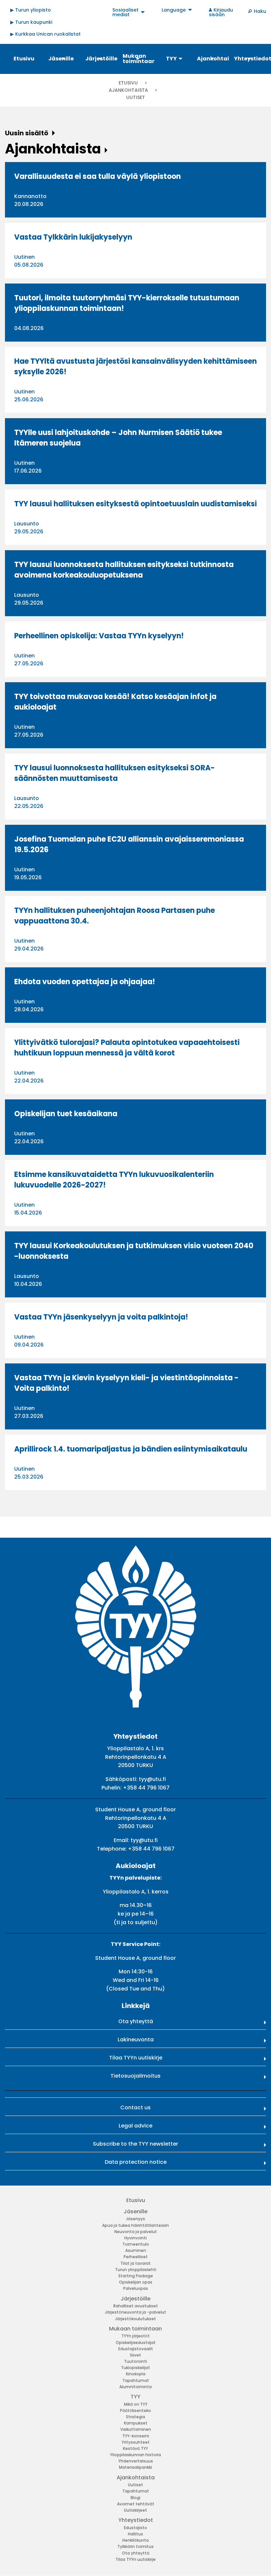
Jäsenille (135, 2211)
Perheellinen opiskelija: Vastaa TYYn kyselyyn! (99, 636)
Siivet (135, 2355)
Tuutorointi (135, 2361)
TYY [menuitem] (171, 59)
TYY (135, 2397)
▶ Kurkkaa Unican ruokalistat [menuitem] (45, 34)
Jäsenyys (135, 2219)
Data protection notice (136, 2162)
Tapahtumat (136, 2380)
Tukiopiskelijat (135, 2368)
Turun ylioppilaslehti (136, 2270)
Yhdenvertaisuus (136, 2461)
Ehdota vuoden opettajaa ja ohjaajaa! (85, 982)
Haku (260, 11)
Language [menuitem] (174, 10)
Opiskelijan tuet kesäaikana (66, 1114)
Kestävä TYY (135, 2448)
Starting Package (136, 2276)
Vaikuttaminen (136, 2429)
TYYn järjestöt (135, 2336)
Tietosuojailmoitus (135, 2076)
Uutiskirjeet (135, 2510)
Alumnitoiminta (135, 2387)
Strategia (135, 2417)
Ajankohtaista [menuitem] (213, 59)
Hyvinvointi (135, 2238)
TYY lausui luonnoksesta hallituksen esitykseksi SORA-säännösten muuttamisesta (115, 773)
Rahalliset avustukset (136, 2306)
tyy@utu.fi (152, 1779)
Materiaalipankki (135, 2467)
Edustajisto (135, 2528)
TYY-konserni (136, 2436)
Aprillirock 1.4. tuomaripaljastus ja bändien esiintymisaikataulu (131, 1449)
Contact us (135, 2108)
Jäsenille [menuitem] (61, 59)
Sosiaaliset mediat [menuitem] (125, 12)
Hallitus (135, 2534)
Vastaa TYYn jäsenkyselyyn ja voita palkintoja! (101, 1317)
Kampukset (136, 2423)
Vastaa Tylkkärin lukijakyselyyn (73, 237)
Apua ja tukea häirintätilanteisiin (135, 2225)
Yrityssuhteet (136, 2442)
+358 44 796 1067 (146, 1788)
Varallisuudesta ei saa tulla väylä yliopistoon (97, 176)
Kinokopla (136, 2374)
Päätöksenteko (135, 2410)
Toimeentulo (136, 2244)
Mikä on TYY (136, 2404)
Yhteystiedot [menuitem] (250, 59)
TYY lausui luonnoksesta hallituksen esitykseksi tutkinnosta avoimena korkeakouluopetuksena (124, 570)
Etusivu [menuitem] (24, 59)
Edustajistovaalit (136, 2349)
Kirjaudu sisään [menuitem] (221, 12)
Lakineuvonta (136, 2040)
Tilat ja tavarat (135, 2263)
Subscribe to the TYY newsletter (135, 2144)
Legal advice (135, 2126)
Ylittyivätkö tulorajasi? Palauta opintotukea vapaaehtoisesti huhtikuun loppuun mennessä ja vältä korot (127, 1048)
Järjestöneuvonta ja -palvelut (135, 2312)
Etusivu (128, 83)
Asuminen (136, 2250)
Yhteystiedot (136, 2520)
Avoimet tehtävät (136, 2504)
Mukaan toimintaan (135, 2329)
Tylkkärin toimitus (135, 2546)
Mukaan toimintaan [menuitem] (138, 59)
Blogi (135, 2498)
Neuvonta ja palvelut (136, 2232)
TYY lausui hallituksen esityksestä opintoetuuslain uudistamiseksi (135, 504)
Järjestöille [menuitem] (101, 59)
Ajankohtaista (129, 90)
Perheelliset (136, 2257)
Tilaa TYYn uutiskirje (136, 2058)
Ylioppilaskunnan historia (135, 2455)
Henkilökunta (135, 2540)
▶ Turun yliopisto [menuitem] (31, 10)
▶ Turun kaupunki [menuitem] (31, 22)
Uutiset (135, 2485)
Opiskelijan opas (136, 2282)
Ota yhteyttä (136, 2021)
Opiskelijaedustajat (136, 2342)
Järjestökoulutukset (135, 2319)
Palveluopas (136, 2288)
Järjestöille (135, 2299)
